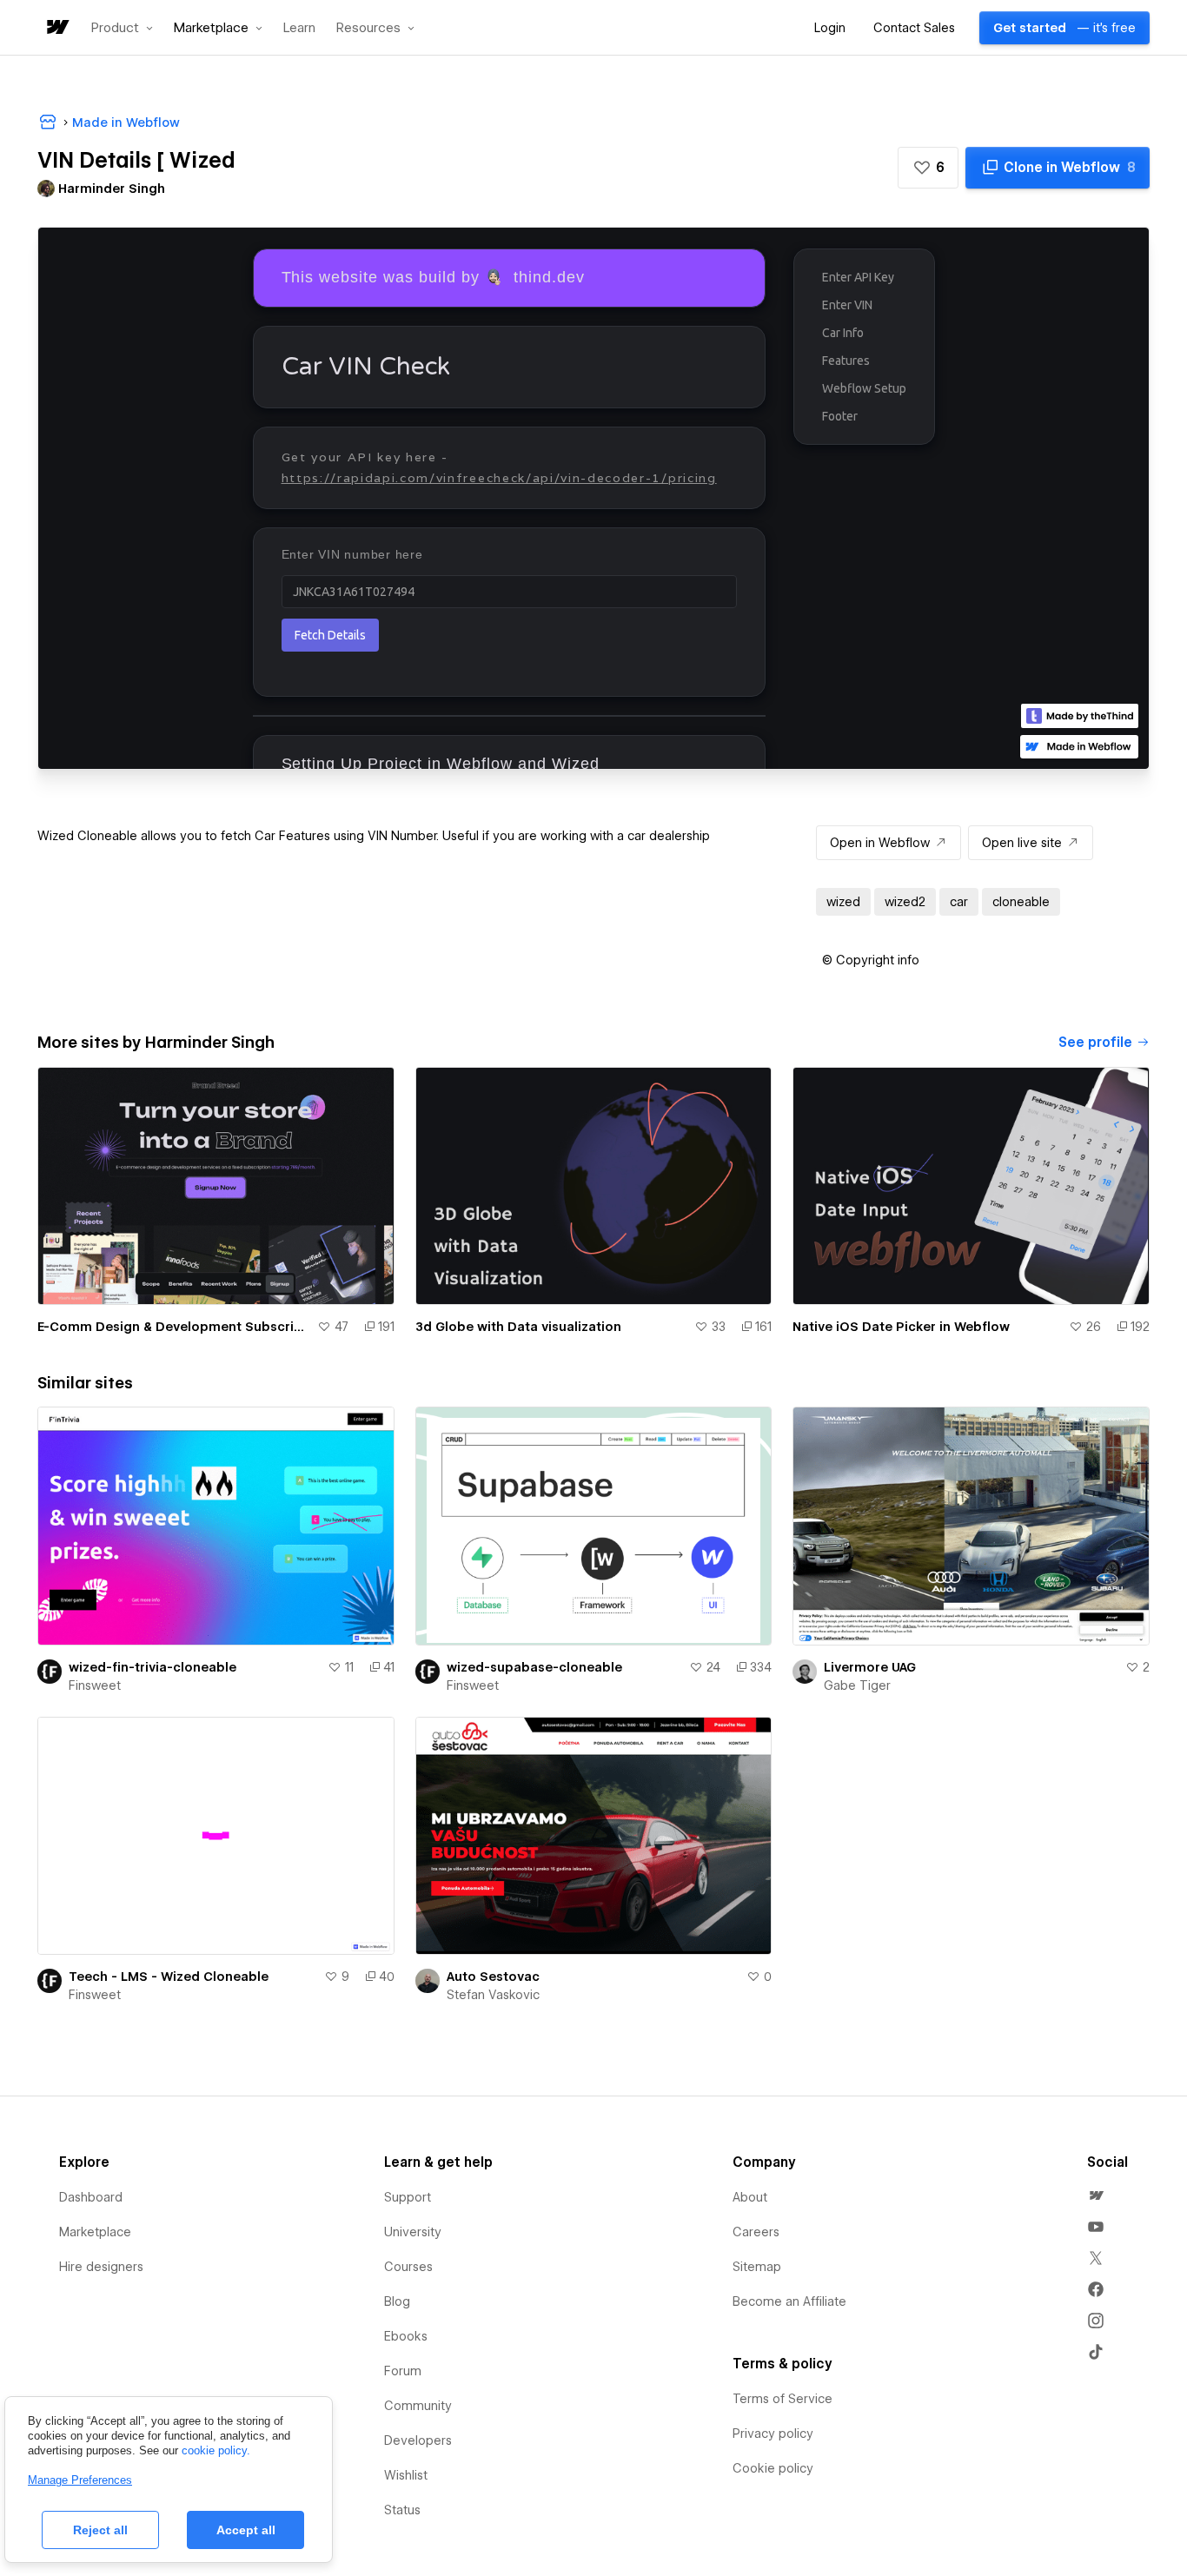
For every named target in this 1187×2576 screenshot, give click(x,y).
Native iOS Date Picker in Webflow (901, 1327)
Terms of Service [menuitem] (782, 2399)
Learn (299, 28)
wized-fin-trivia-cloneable (153, 1667)
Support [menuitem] (408, 2197)
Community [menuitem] (418, 2406)
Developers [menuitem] (418, 2440)
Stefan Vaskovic (493, 1995)
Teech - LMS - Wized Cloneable (169, 1977)
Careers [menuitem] (756, 2232)
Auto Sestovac (493, 1977)
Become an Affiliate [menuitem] (789, 2301)
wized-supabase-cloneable (534, 1667)
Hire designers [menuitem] (101, 2267)
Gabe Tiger (857, 1685)
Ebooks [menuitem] (406, 2336)
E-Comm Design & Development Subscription (174, 1327)
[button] (122, 28)
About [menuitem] (750, 2197)
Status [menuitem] (402, 2510)
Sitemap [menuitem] (757, 2267)
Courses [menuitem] (408, 2267)
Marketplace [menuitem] (95, 2232)
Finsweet (95, 1685)
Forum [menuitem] (403, 2371)
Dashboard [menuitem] (91, 2197)
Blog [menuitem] (397, 2301)
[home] (56, 28)
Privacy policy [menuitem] (773, 2434)
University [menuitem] (413, 2232)
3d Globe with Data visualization (518, 1327)
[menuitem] (1096, 2195)
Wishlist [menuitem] (406, 2475)
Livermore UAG (870, 1667)
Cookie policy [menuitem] (773, 2468)
